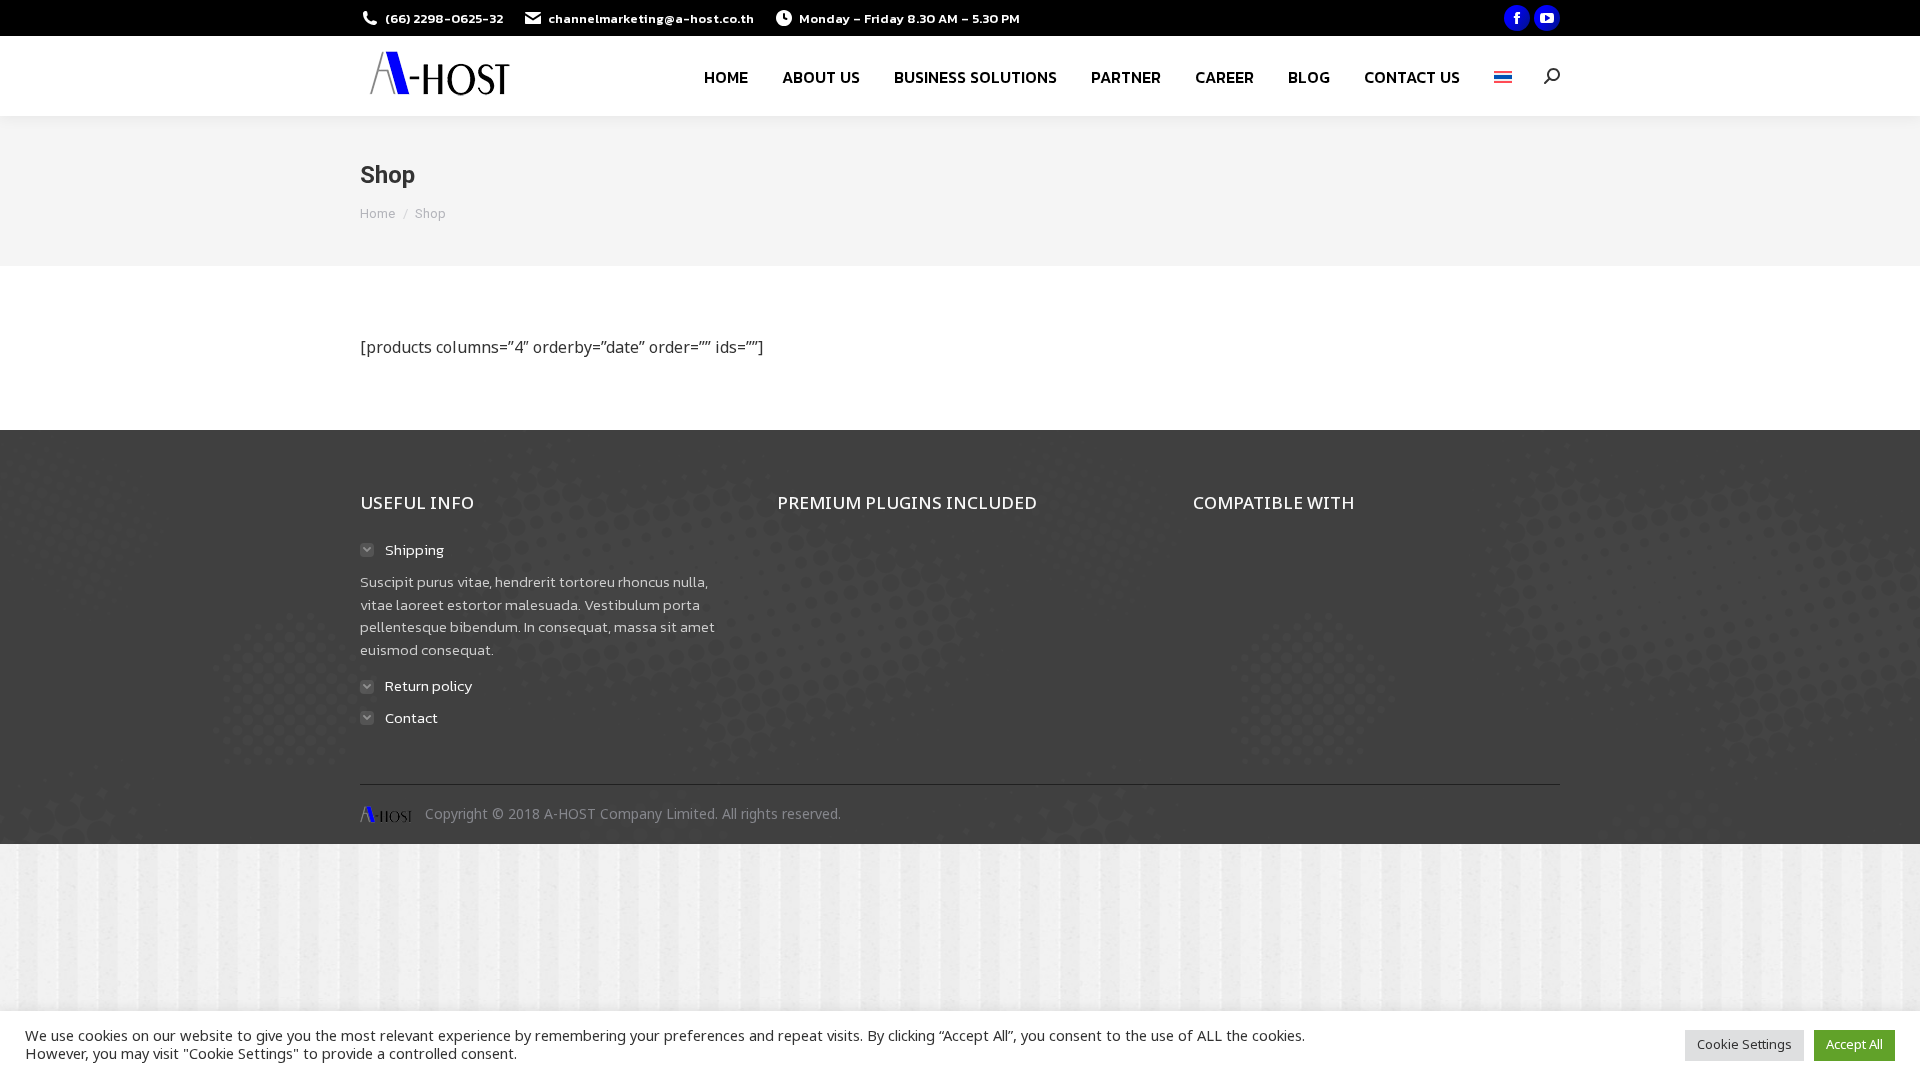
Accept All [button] (1854, 1045)
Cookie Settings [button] (1744, 1045)
